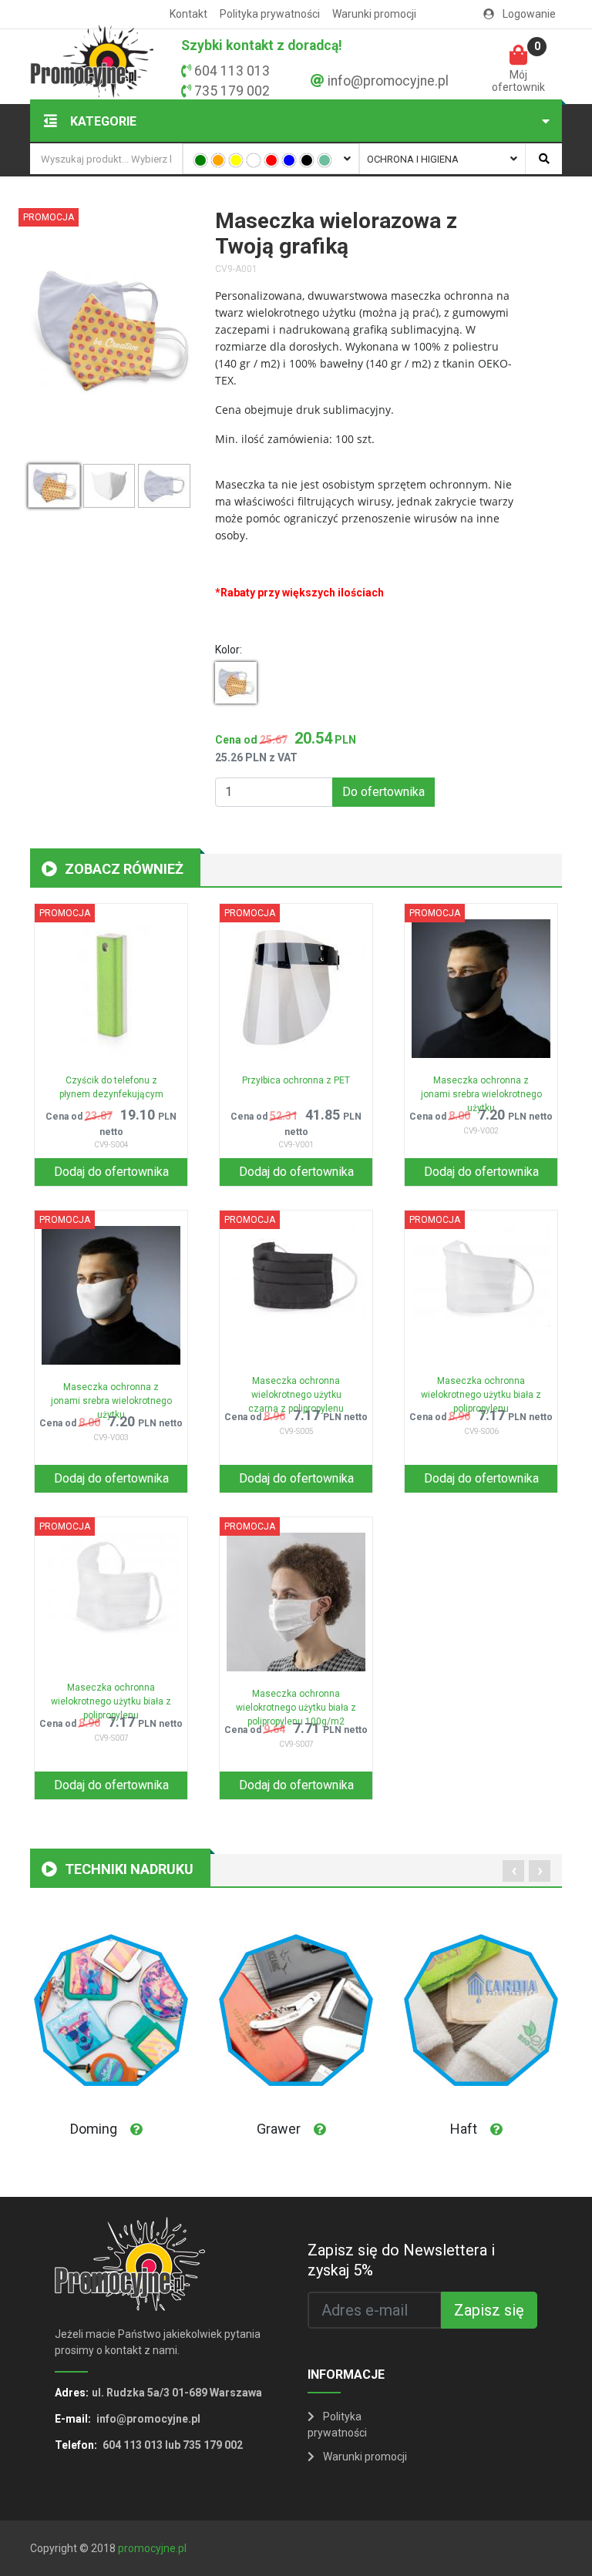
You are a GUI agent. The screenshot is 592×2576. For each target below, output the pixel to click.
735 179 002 (232, 91)
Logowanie (528, 14)
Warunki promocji (374, 14)
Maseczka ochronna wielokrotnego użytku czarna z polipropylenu (296, 1390)
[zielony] (200, 160)
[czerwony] (271, 160)
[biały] (254, 160)
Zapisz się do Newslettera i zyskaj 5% (401, 2260)
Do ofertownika (383, 792)
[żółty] (236, 160)
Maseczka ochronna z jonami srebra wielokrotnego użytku (481, 1090)
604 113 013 (232, 71)
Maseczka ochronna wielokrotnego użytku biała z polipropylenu (481, 1390)
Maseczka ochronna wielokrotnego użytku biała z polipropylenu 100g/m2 (296, 1703)
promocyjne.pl (152, 2548)
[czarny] (307, 160)
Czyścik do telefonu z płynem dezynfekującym (111, 1087)
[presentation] (513, 1871)
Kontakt (188, 14)
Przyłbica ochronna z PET (296, 1080)
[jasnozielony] (325, 160)
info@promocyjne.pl (388, 81)
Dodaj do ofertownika (111, 1172)
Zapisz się (489, 2310)
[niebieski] (289, 160)
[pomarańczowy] (218, 160)
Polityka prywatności (270, 14)
